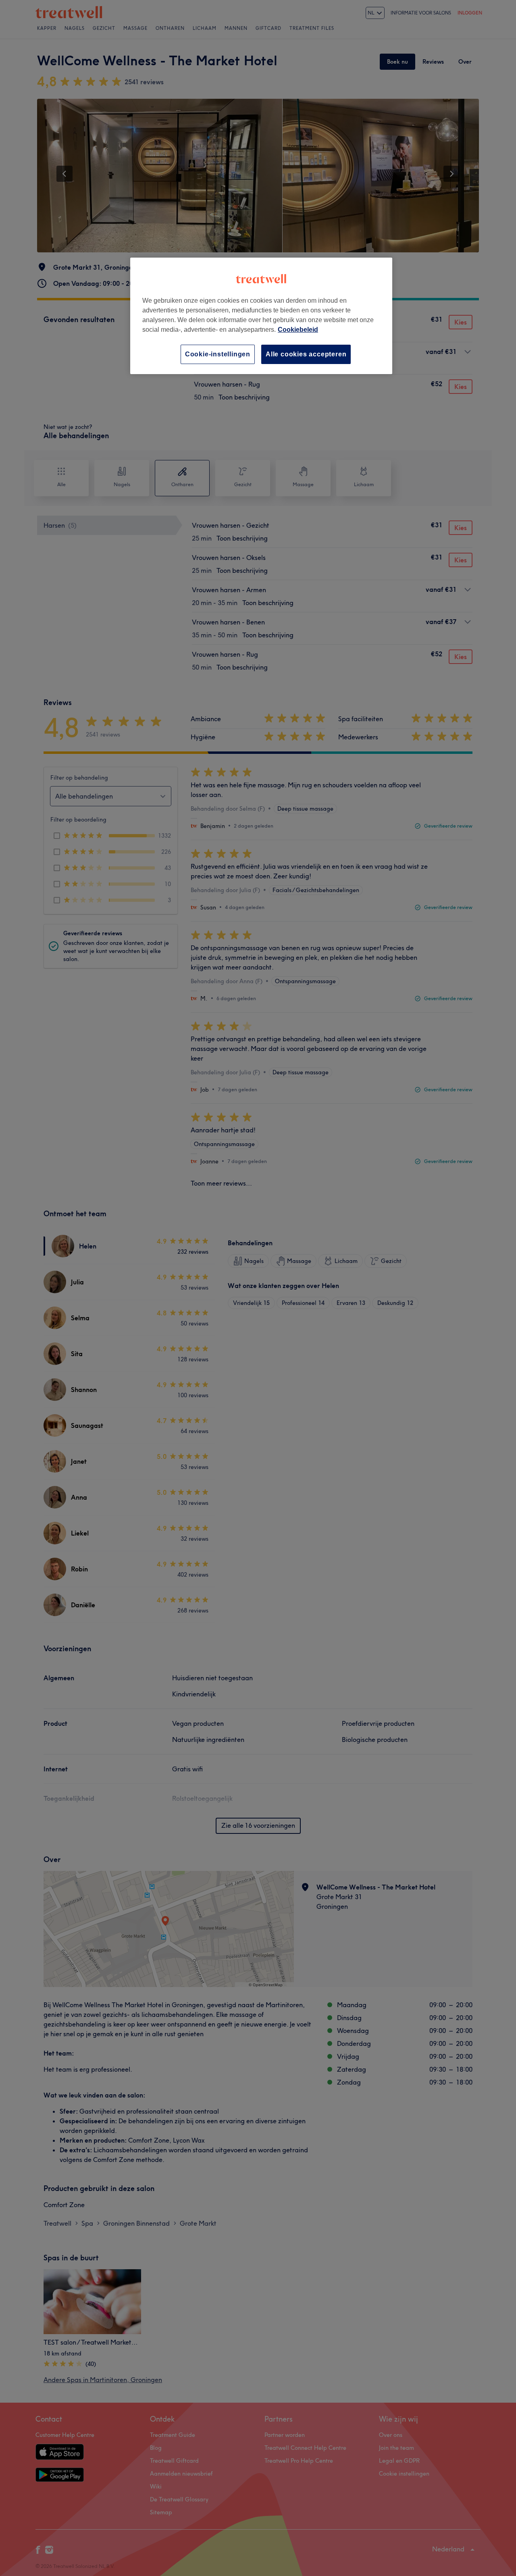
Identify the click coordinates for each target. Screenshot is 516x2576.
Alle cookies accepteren (306, 354)
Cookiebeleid (298, 330)
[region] (261, 316)
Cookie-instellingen (218, 354)
